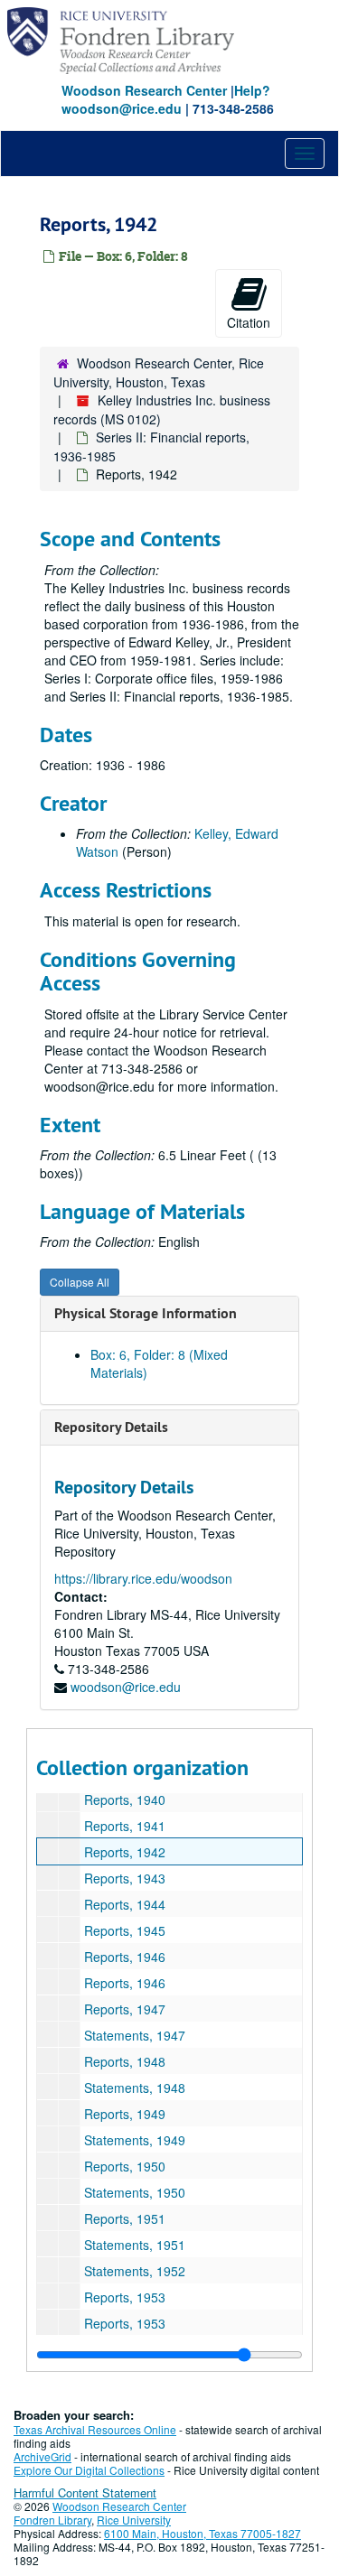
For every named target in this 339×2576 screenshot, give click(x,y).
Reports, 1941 (125, 1826)
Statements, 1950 (135, 2192)
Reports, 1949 (125, 2114)
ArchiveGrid (42, 2456)
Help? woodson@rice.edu (166, 99)
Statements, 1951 (135, 2245)
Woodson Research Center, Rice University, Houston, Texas (159, 372)
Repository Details (111, 1427)
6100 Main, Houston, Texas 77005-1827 (202, 2533)
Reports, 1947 (125, 2009)
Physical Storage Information (146, 1313)
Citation (249, 322)
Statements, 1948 (135, 2088)
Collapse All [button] (80, 1282)
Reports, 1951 (125, 2218)
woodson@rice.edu (126, 1687)
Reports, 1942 (125, 1852)
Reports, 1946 (125, 1957)
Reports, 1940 (125, 1799)
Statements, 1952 (135, 2271)
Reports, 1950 (125, 2166)
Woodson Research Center (144, 90)
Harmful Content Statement (85, 2492)
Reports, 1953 (125, 2297)
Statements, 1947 (135, 2035)
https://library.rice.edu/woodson (143, 1578)
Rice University (134, 2520)
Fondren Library (52, 2520)
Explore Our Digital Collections (89, 2470)
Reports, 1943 (125, 1878)
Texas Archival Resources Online (95, 2429)
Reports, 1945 (125, 1930)
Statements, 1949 (135, 2140)
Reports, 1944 (125, 1904)
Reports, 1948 (125, 2061)
